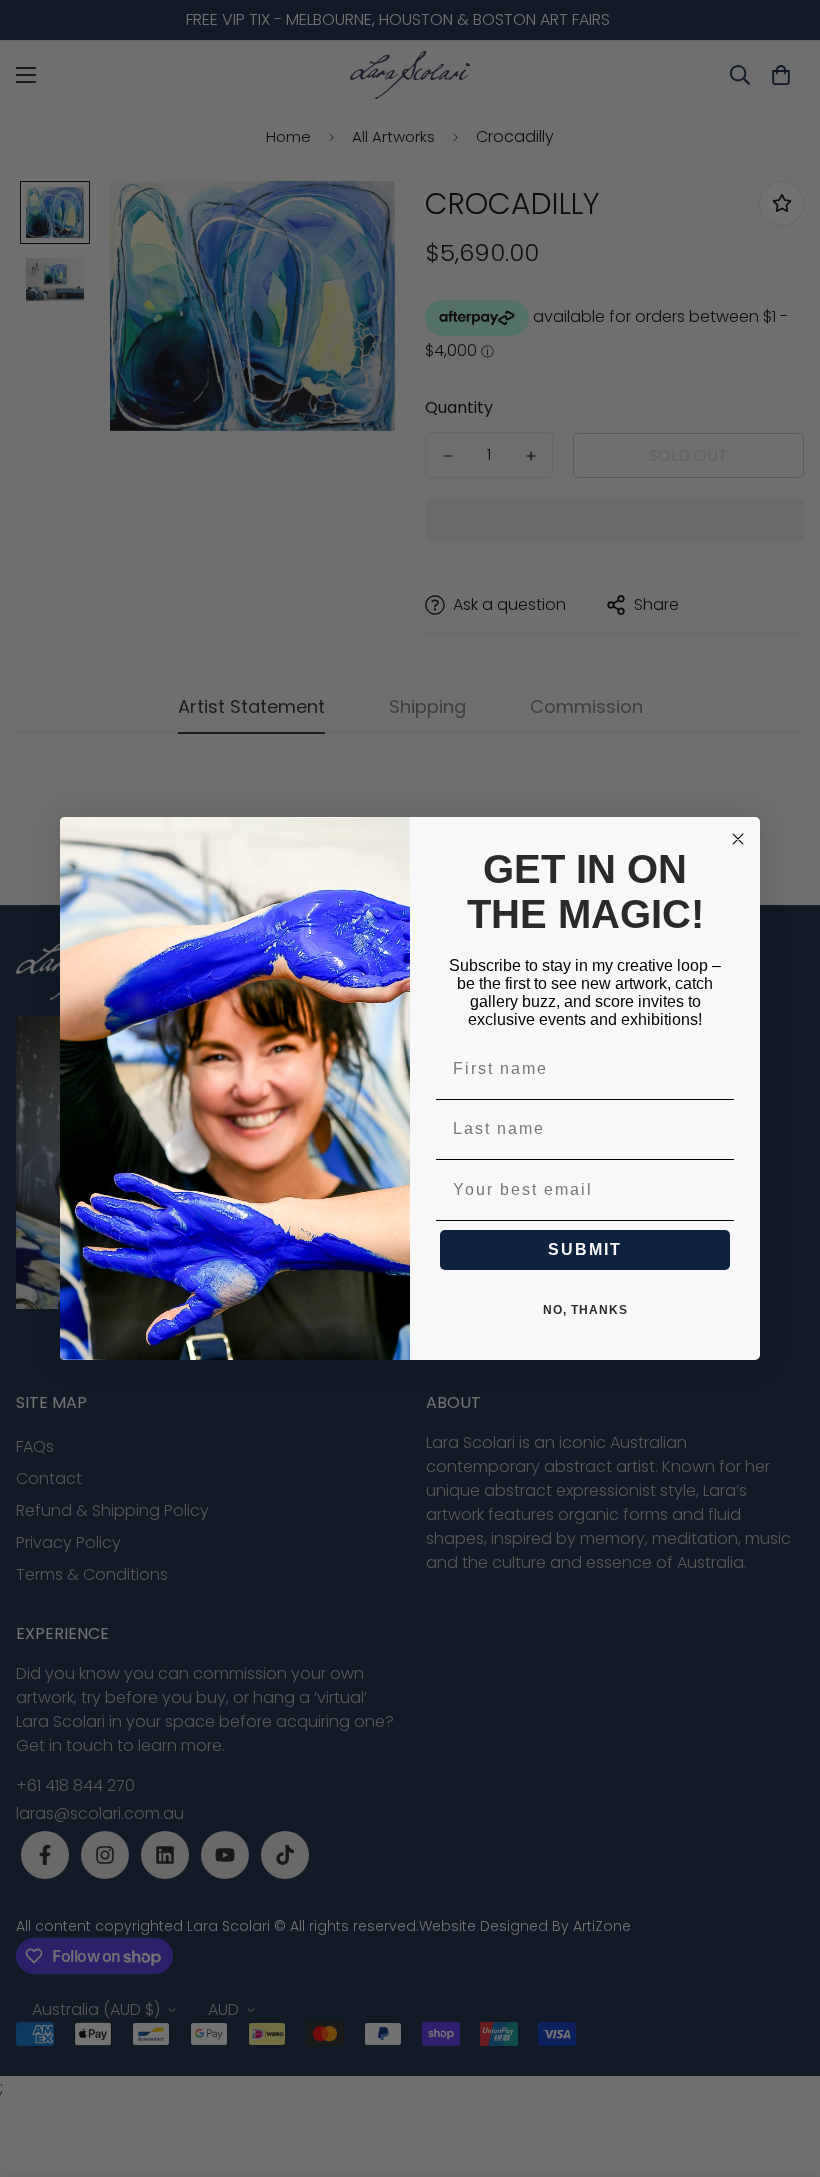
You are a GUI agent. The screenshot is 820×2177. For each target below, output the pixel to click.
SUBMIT (585, 1249)
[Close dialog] (738, 839)
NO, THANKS (585, 1310)
